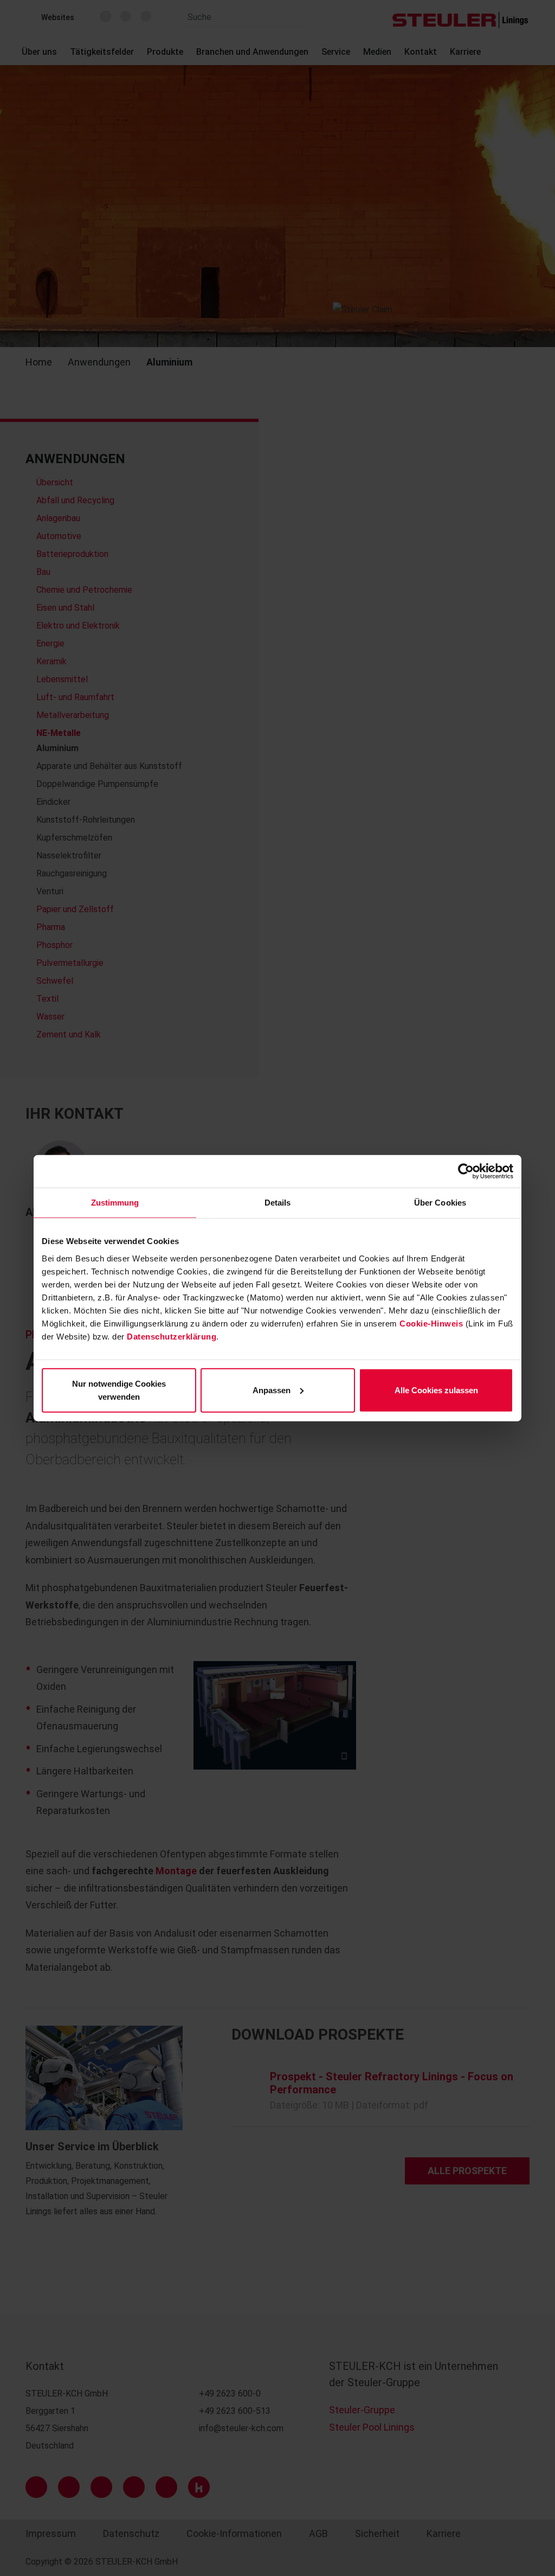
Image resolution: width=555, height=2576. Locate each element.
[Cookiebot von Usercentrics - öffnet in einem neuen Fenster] (466, 1171)
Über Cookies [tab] (440, 1203)
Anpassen (272, 1390)
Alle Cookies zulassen (436, 1390)
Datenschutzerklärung (172, 1336)
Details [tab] (278, 1203)
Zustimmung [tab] (115, 1203)
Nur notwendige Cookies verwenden (119, 1390)
